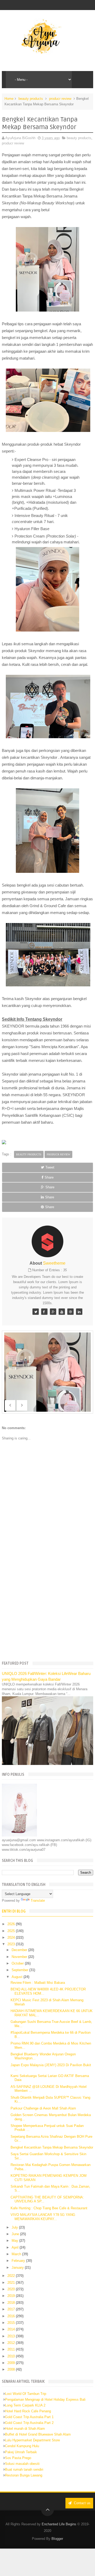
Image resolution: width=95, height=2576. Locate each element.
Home (9, 99)
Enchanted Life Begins (59, 2524)
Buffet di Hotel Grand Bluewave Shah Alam (38, 2434)
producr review (60, 99)
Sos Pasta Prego (18, 2458)
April (16, 2247)
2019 (12, 2296)
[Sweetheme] (36, 1312)
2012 (12, 2343)
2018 (12, 2303)
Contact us (82, 2503)
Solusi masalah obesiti (22, 2464)
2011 (12, 2349)
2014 (12, 2329)
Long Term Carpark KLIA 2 (25, 2405)
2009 (12, 2363)
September (20, 1970)
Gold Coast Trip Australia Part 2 (29, 2423)
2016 (12, 2316)
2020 (12, 2289)
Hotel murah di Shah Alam (25, 2429)
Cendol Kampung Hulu (22, 2446)
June (16, 2234)
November (20, 1957)
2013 (12, 2336)
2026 (12, 1924)
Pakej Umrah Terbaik (21, 2452)
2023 (12, 1944)
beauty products (31, 99)
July (15, 2227)
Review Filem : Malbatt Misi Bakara (38, 1983)
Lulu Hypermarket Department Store (32, 2440)
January (18, 2267)
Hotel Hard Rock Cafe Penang (28, 2411)
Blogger (57, 2539)
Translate (38, 1901)
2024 (12, 1937)
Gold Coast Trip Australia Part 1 (29, 2417)
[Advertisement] (47, 1605)
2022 (12, 2276)
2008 (12, 2369)
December (20, 1950)
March (17, 2254)
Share (49, 1177)
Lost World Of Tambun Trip (26, 2394)
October (18, 1963)
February (19, 2261)
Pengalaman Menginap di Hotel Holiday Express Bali (45, 2400)
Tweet (50, 1167)
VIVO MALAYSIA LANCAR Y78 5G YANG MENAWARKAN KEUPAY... (43, 2217)
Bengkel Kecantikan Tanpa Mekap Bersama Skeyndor (52, 2147)
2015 (12, 2323)
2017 (12, 2309)
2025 (12, 1931)
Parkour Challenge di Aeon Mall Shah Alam (43, 2108)
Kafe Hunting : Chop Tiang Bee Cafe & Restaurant (49, 2208)
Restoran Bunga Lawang (24, 2475)
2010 (12, 2356)
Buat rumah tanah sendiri (24, 2469)
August (18, 1977)
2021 (12, 2283)
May (15, 2241)
